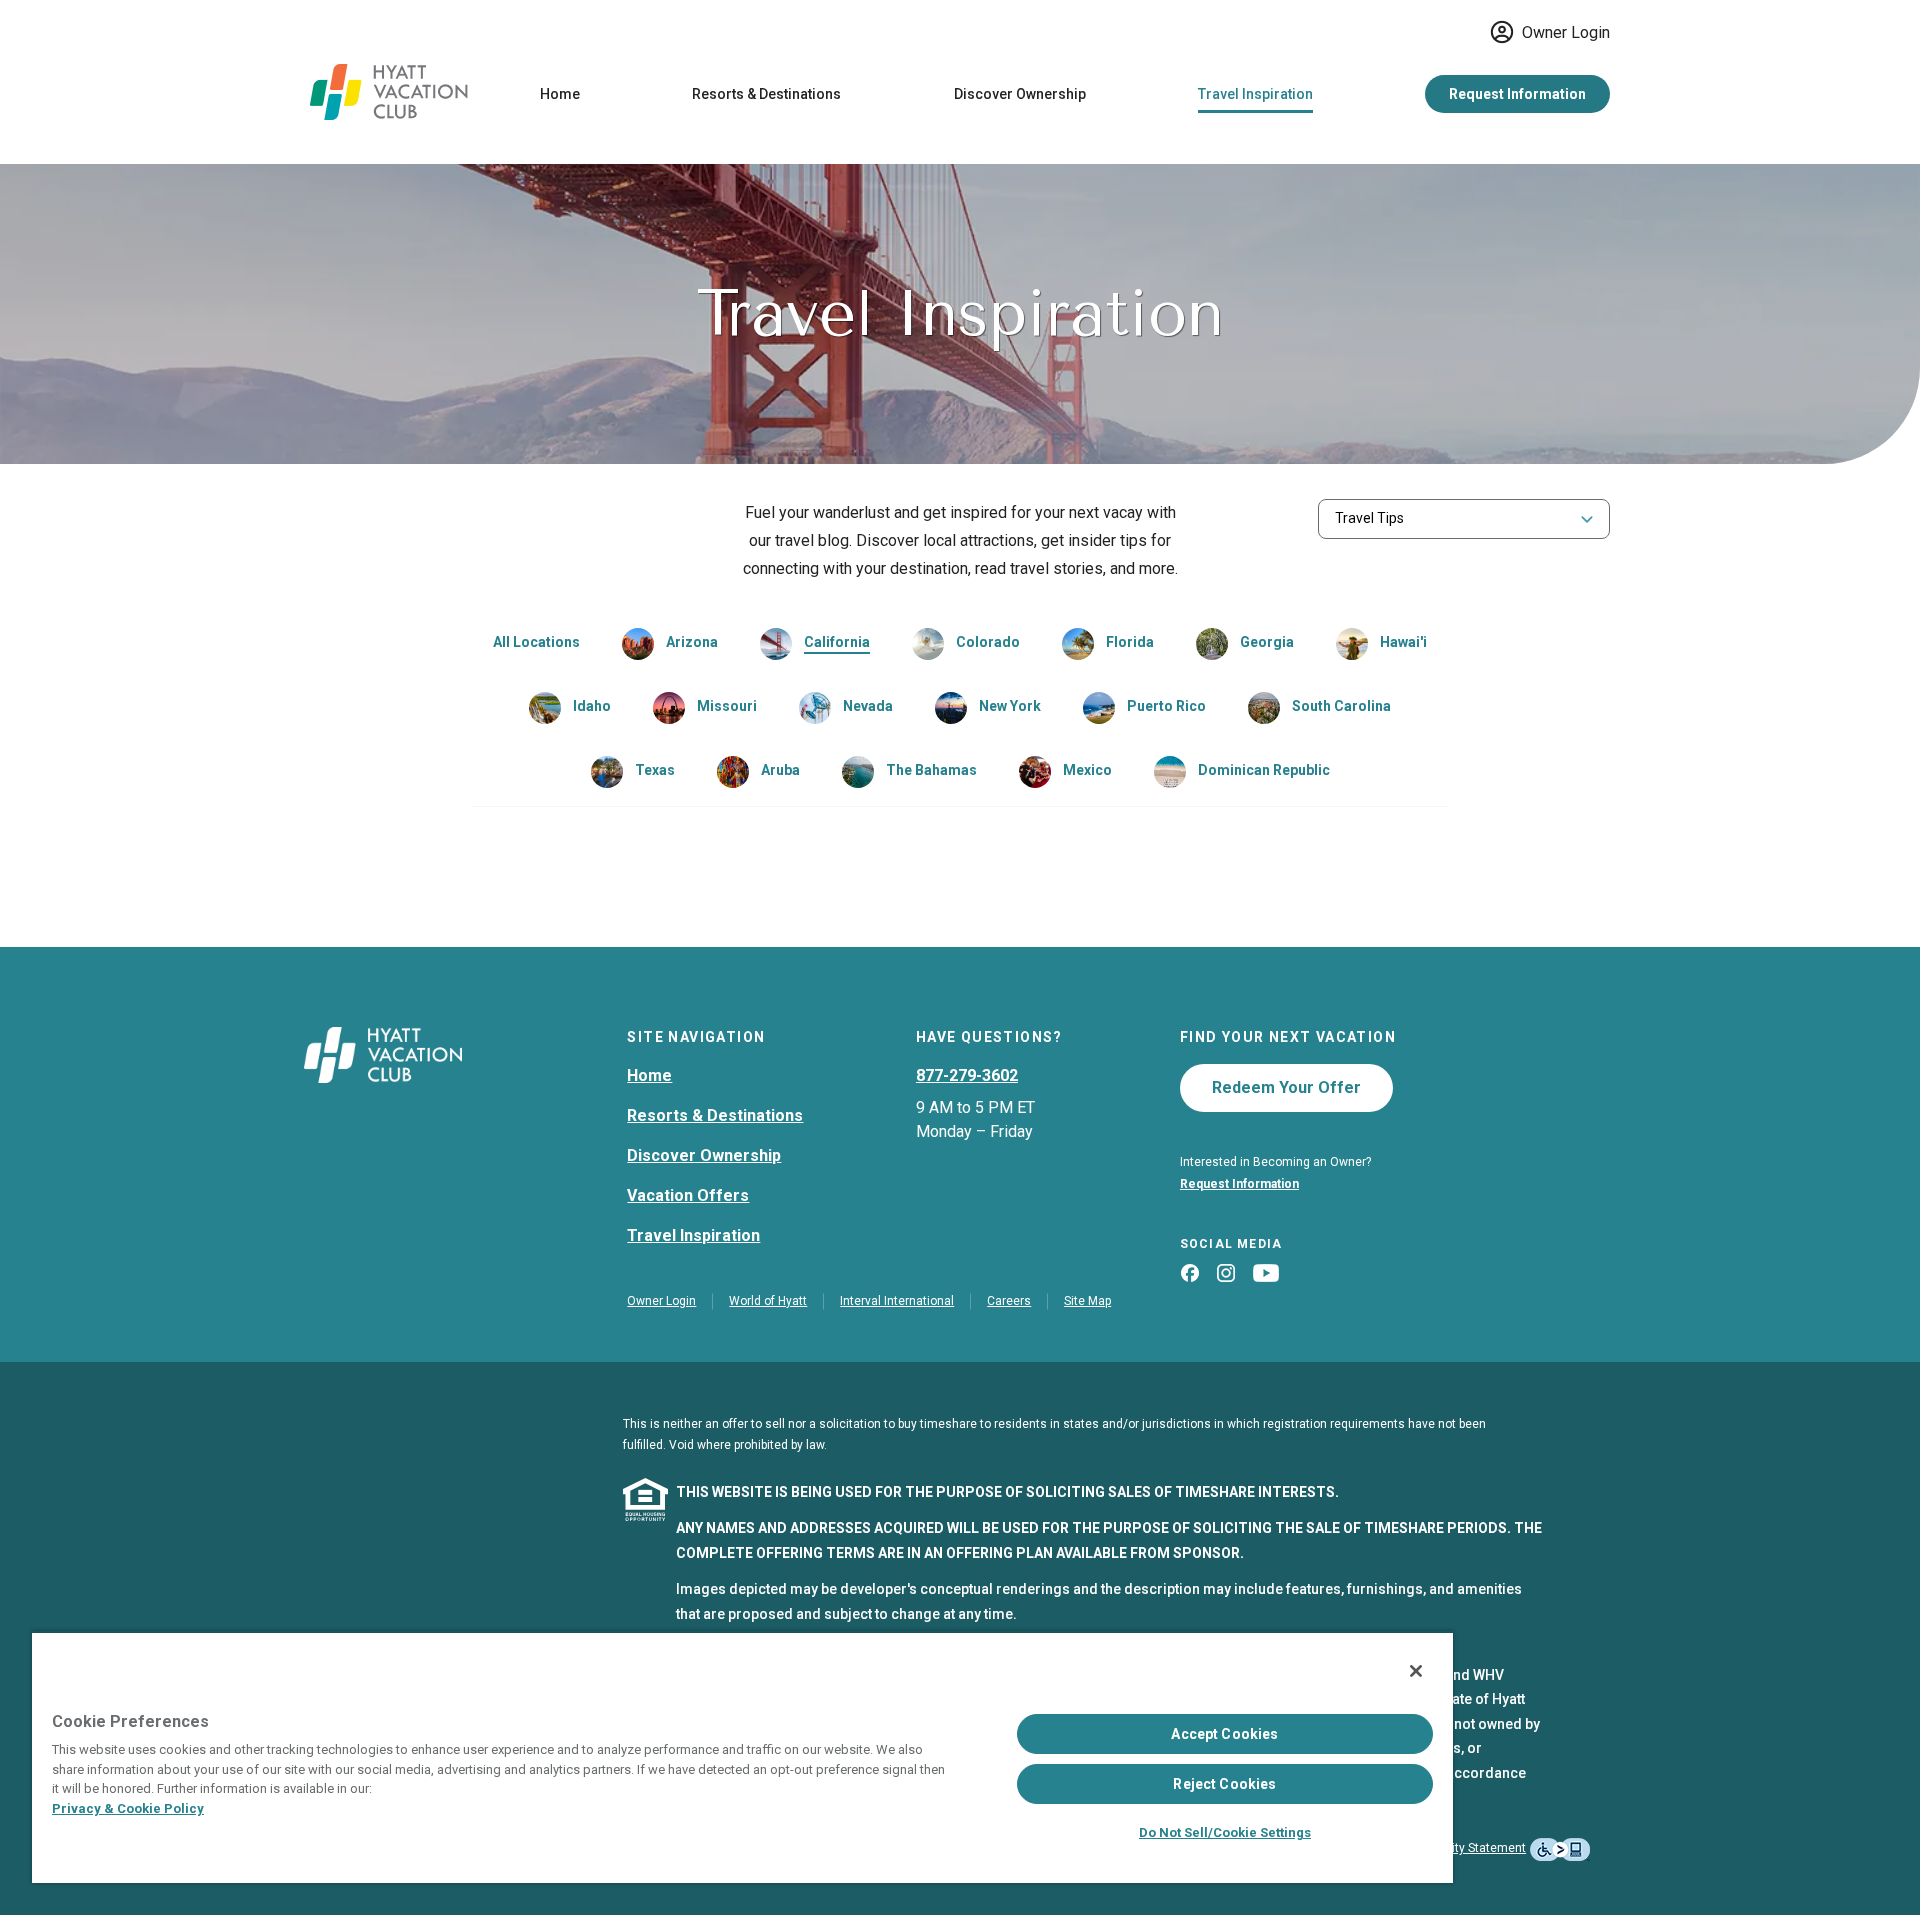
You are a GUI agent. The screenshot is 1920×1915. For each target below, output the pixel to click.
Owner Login (1566, 32)
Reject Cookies (1224, 1784)
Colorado (988, 642)
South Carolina (1341, 706)
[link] (670, 644)
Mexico (1087, 770)
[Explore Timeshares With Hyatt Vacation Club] (389, 114)
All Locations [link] (536, 642)
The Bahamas (931, 770)
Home (560, 94)
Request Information (1517, 94)
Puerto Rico (1166, 706)
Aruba (780, 770)
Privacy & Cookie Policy (128, 1808)
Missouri (727, 706)
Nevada (868, 706)
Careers (1009, 1301)
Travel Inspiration (1255, 94)
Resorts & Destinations (766, 94)
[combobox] (1464, 518)
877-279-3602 (967, 1075)
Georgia (1267, 642)
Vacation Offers (688, 1195)
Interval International (897, 1301)
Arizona (692, 642)
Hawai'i (1403, 642)
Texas (655, 770)
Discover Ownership (1020, 94)
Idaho (592, 706)
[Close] (1416, 1671)
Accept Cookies (1224, 1734)
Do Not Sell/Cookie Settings (1225, 1832)
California (837, 642)
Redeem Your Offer (1286, 1087)
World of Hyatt (768, 1301)
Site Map (1087, 1301)
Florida (1130, 642)
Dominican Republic (1264, 770)
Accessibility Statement (1460, 1848)
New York (1010, 706)
